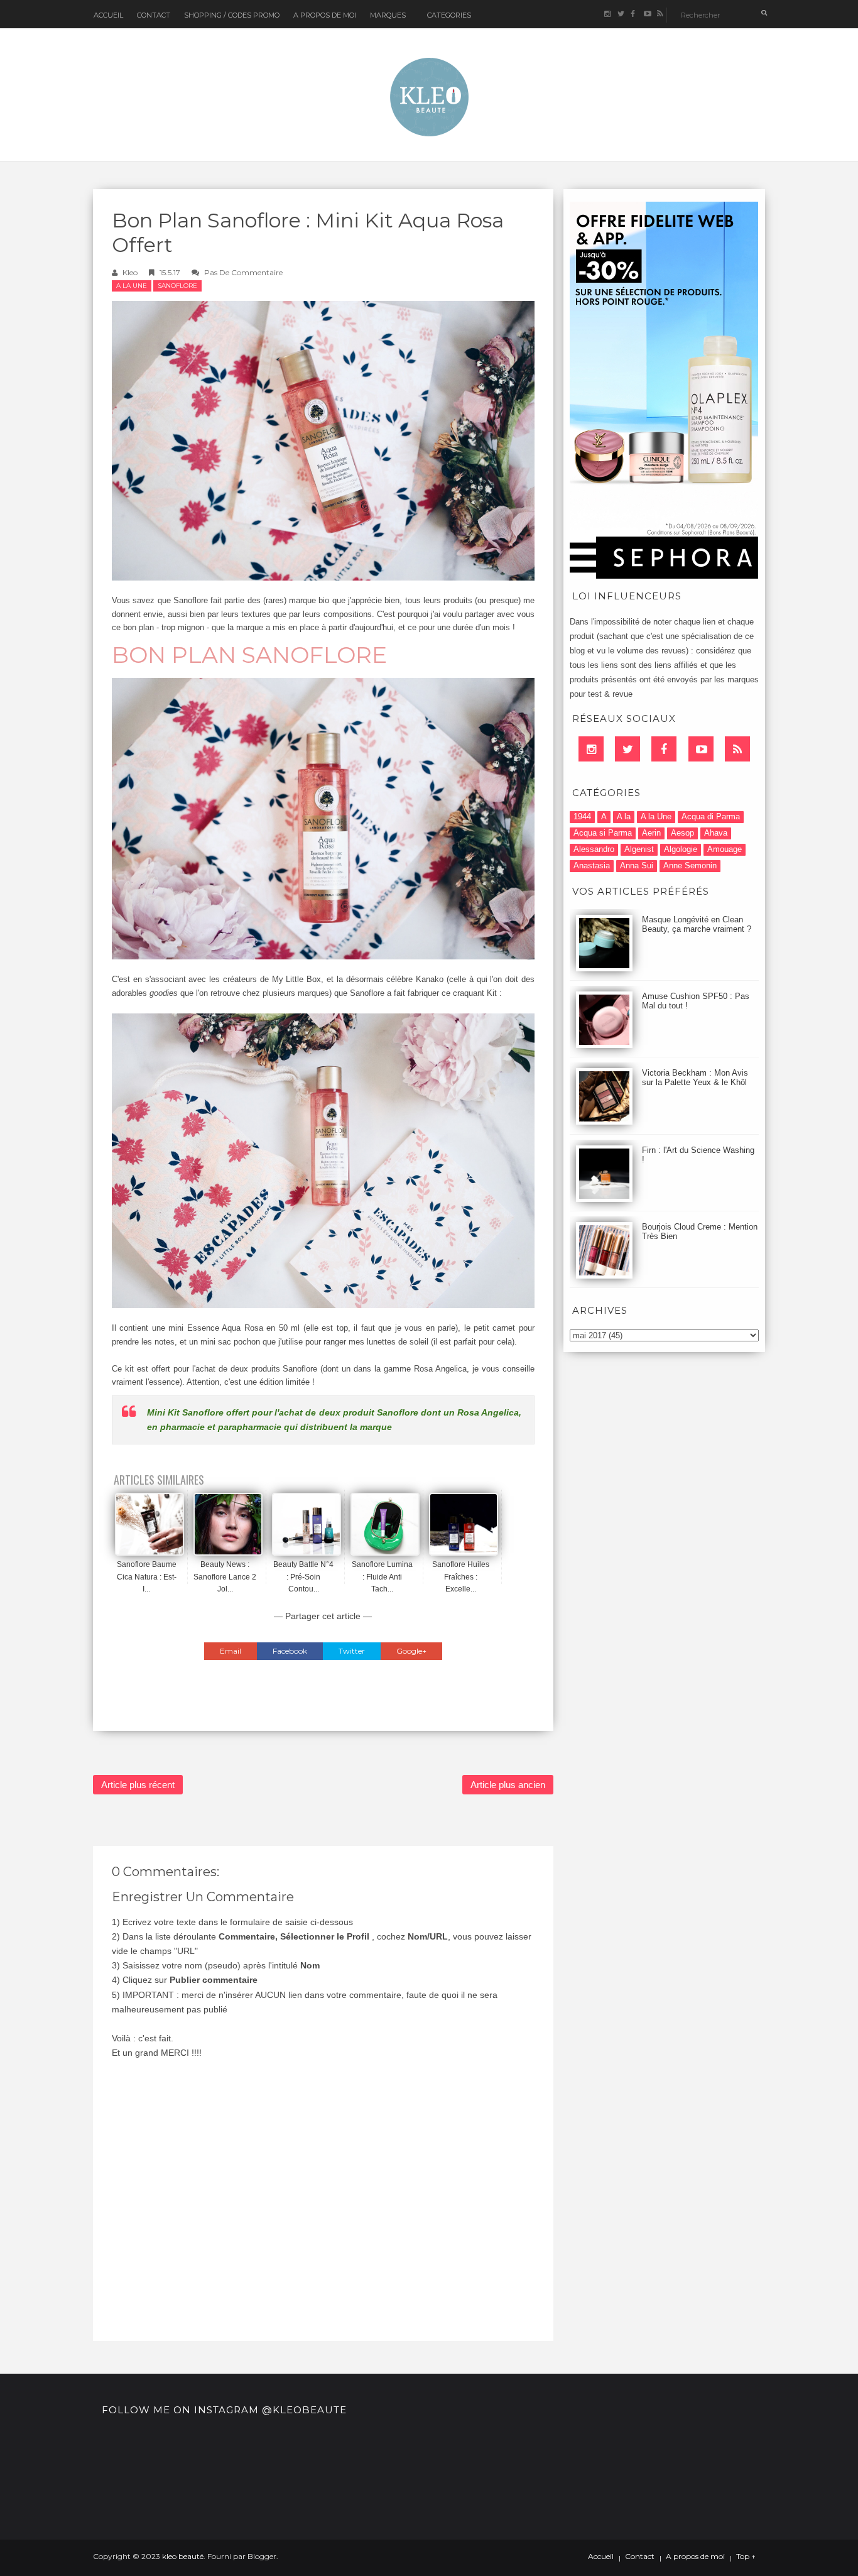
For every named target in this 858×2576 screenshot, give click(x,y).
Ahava (716, 833)
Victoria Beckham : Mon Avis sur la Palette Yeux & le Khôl (695, 1078)
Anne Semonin (690, 865)
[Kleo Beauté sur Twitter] (620, 14)
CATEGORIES (449, 15)
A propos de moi (695, 2557)
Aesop (682, 833)
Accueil (108, 15)
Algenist (639, 849)
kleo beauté (183, 2556)
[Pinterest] (701, 749)
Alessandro (594, 849)
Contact (154, 15)
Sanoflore (177, 286)
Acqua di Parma (711, 816)
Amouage (725, 849)
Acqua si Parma (603, 833)
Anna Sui (637, 865)
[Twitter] (627, 749)
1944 (582, 816)
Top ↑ (746, 2557)
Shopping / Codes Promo (232, 15)
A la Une (132, 286)
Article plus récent (138, 1785)
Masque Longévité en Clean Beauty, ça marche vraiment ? (697, 924)
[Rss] (737, 749)
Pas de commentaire (243, 272)
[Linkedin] (591, 749)
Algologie (681, 849)
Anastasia (592, 865)
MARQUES (388, 15)
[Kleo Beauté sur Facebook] (633, 14)
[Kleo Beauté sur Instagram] (607, 14)
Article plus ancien (508, 1785)
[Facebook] (664, 749)
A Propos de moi (325, 15)
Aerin (651, 833)
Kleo (130, 272)
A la (624, 816)
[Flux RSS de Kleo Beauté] (660, 14)
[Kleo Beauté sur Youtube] (647, 14)
